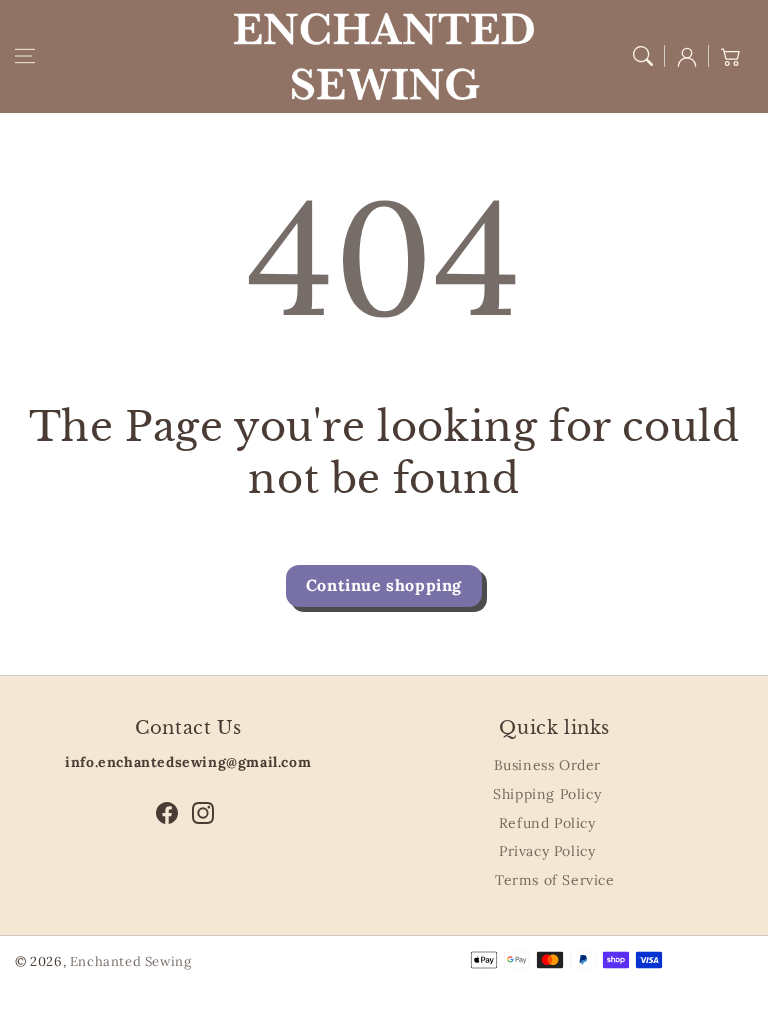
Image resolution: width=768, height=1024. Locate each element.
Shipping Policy (547, 794)
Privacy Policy (547, 851)
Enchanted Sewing (131, 961)
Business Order (547, 765)
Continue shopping (384, 585)
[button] (25, 56)
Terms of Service (555, 880)
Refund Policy (547, 823)
